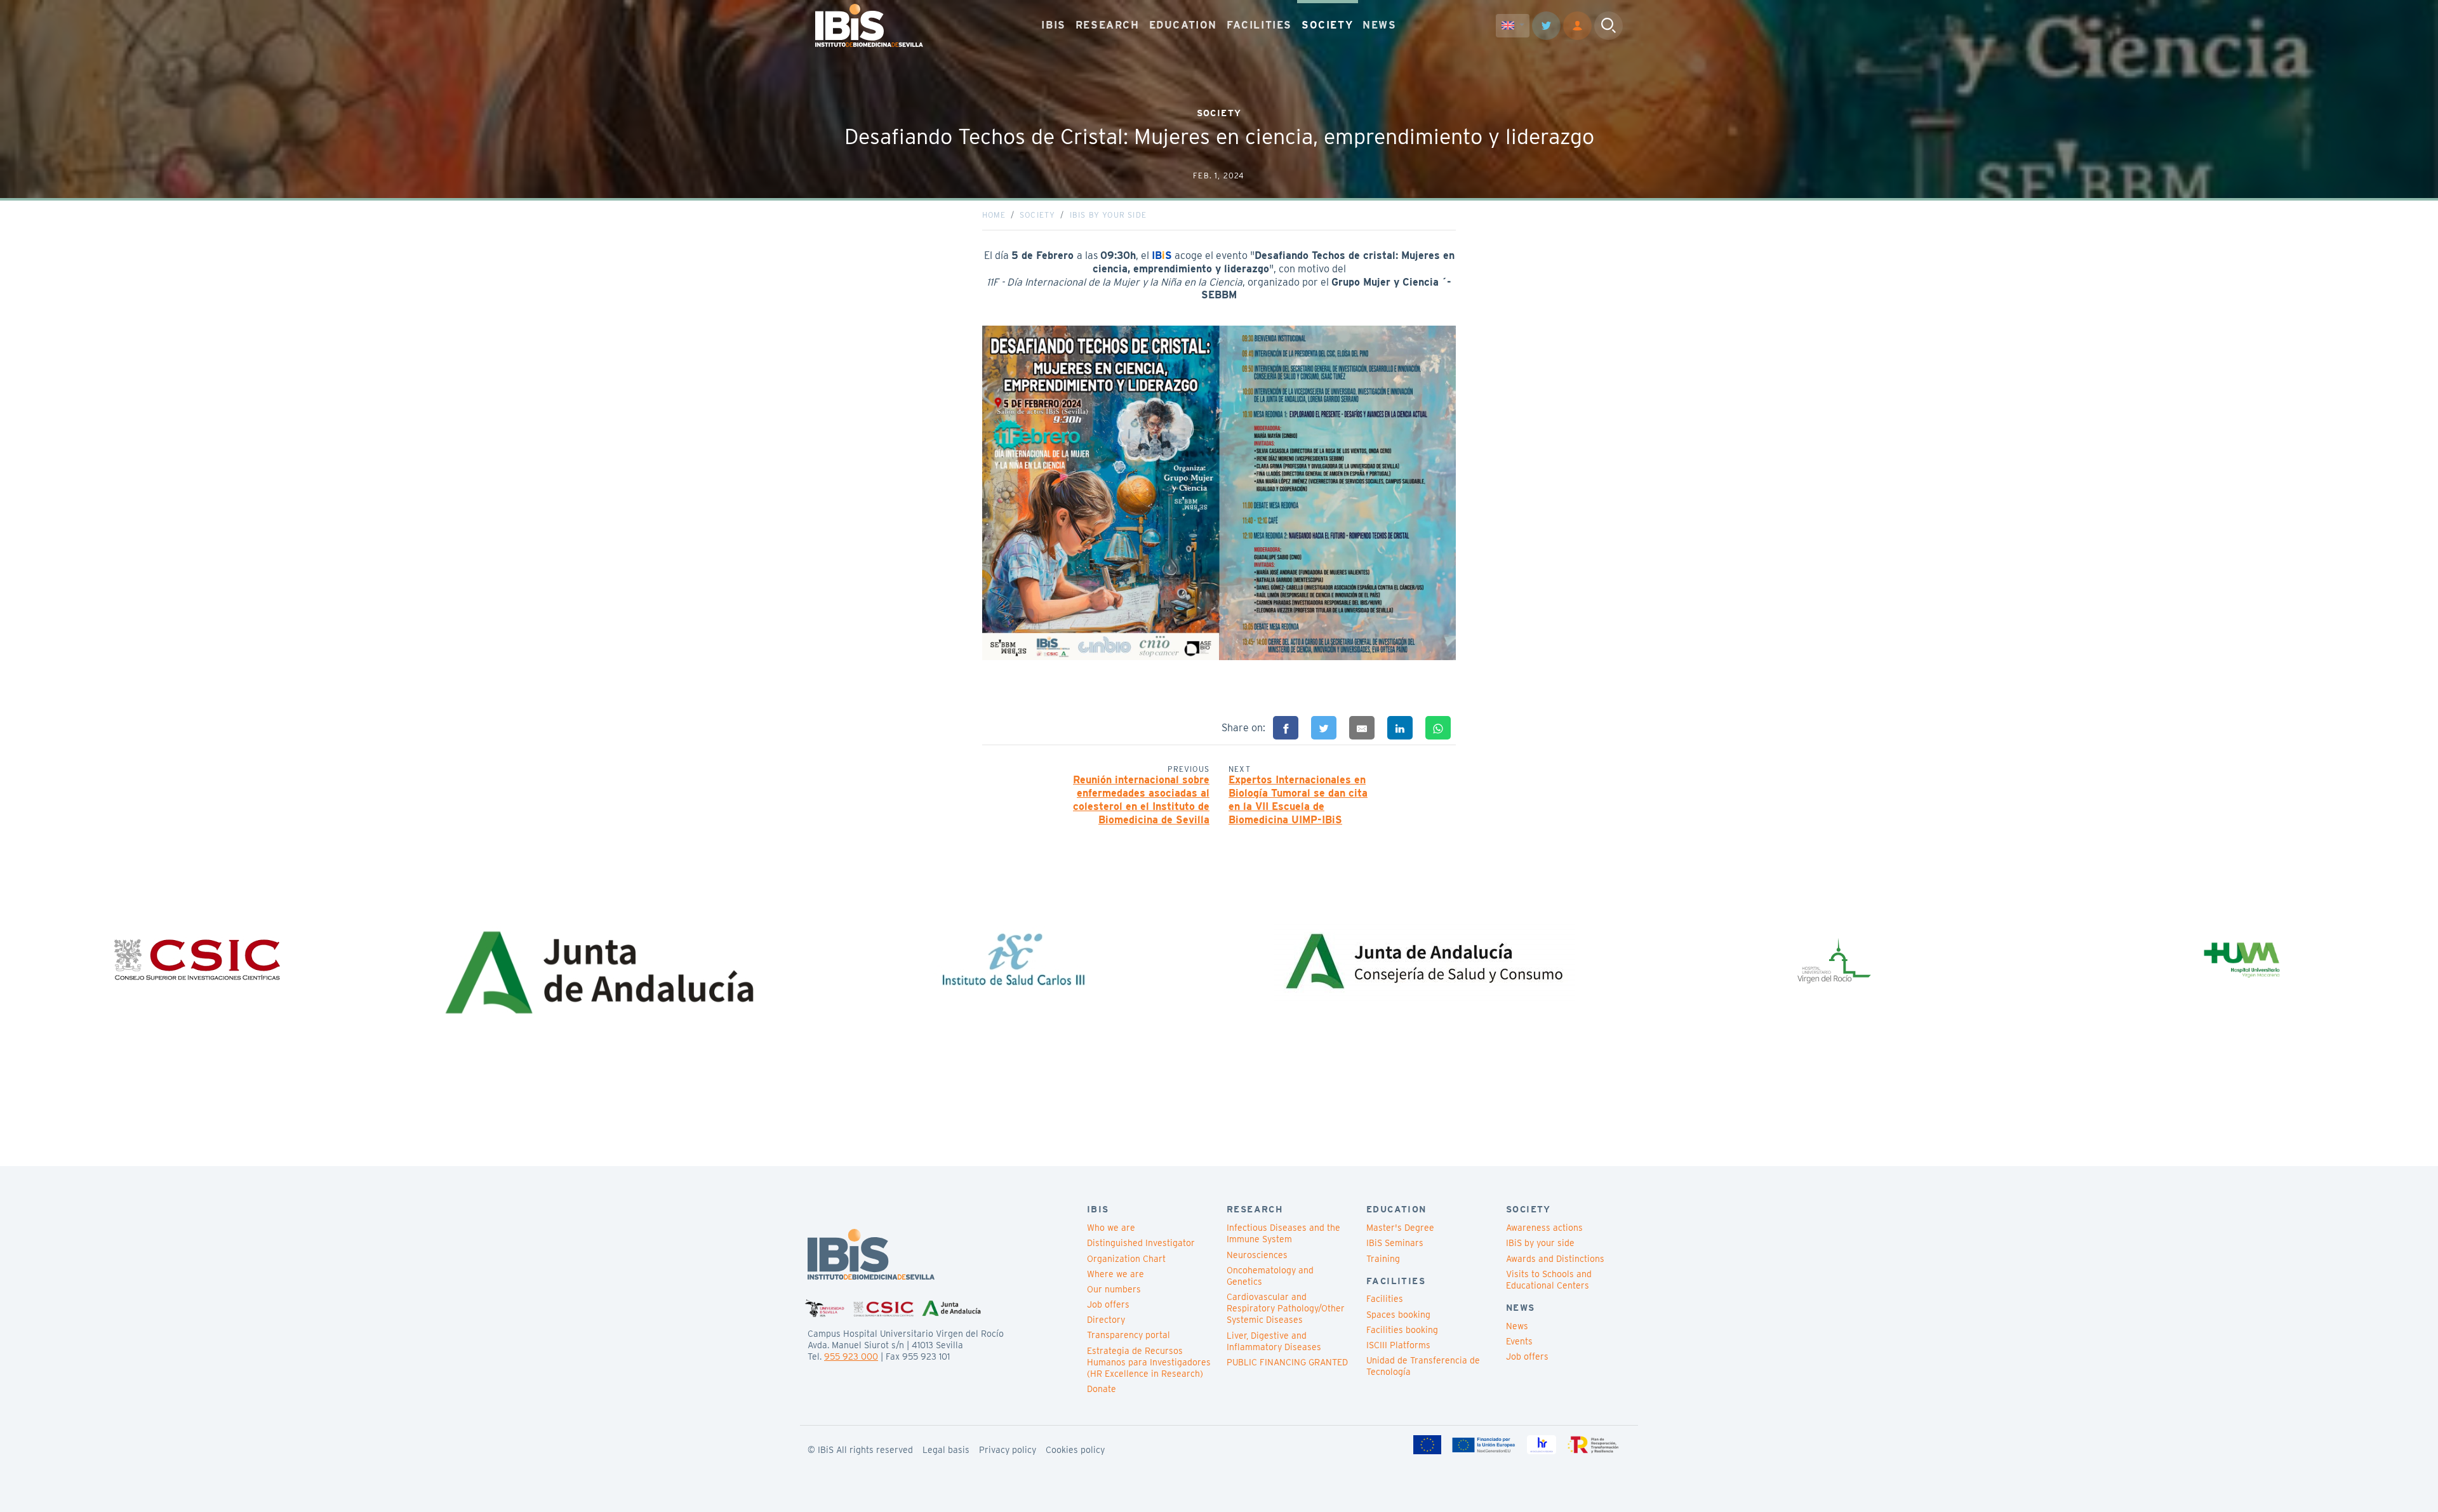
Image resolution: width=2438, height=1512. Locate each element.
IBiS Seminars (1395, 1243)
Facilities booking (1402, 1330)
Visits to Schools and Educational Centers (1549, 1280)
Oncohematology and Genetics (1270, 1276)
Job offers (1108, 1304)
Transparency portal (1129, 1335)
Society (1037, 215)
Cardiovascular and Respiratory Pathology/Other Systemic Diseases (1286, 1308)
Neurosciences (1257, 1255)
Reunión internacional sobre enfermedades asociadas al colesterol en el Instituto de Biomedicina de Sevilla (1141, 799)
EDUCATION (1183, 25)
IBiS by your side (1108, 215)
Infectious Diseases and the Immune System (1283, 1233)
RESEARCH (1108, 25)
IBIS (1053, 25)
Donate (1102, 1389)
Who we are (1111, 1228)
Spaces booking (1398, 1315)
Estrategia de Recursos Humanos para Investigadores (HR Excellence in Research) (1149, 1362)
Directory (1106, 1320)
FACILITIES (1259, 25)
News (1517, 1326)
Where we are (1116, 1274)
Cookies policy (1075, 1450)
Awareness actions (1544, 1228)
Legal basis (946, 1450)
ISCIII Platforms (1398, 1345)
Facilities (1385, 1299)
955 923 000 (851, 1356)
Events (1519, 1341)
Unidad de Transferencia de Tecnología (1423, 1366)
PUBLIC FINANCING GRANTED (1287, 1362)
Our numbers (1114, 1289)
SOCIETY (1327, 25)
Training (1383, 1259)
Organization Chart (1126, 1259)
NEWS (1379, 25)
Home (994, 215)
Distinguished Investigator (1141, 1243)
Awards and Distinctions (1555, 1259)
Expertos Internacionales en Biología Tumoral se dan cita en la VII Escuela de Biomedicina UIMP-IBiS (1298, 799)
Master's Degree (1400, 1228)
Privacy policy (1008, 1450)
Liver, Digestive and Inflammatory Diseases (1274, 1341)
